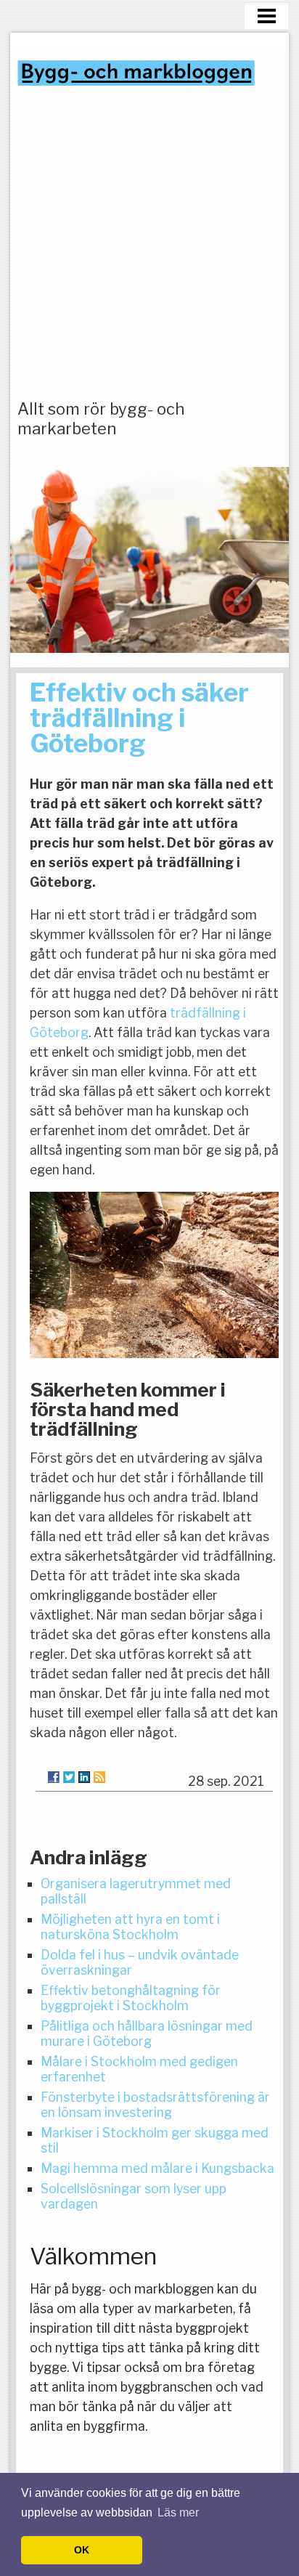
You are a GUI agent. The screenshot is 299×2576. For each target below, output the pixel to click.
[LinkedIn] (84, 1777)
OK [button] (82, 2550)
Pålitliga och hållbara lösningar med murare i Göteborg (147, 2033)
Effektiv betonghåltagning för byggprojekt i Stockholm (131, 1998)
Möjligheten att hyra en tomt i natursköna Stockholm (130, 1927)
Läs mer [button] (178, 2512)
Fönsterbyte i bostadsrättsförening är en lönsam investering (155, 2105)
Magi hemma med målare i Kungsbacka (157, 2168)
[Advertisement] (149, 243)
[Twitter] (69, 1777)
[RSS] (99, 1777)
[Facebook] (54, 1777)
